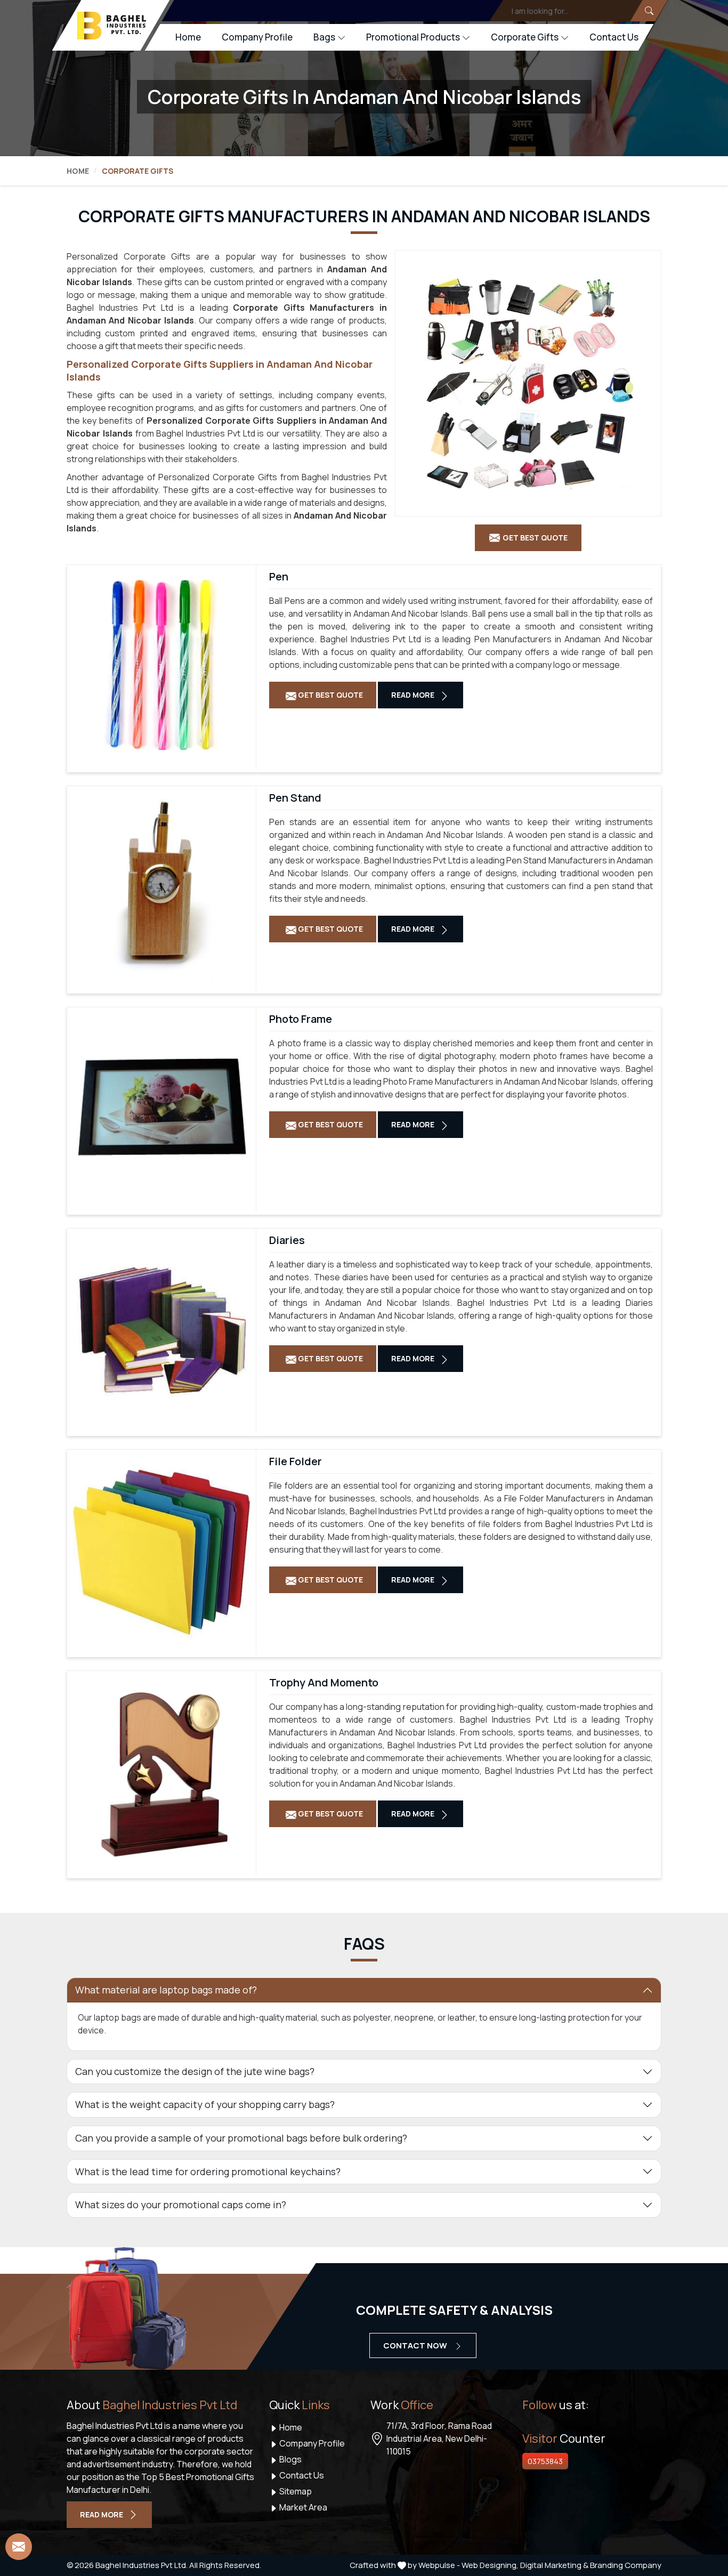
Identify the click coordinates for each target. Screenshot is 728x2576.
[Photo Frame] (161, 1107)
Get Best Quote (330, 695)
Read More (414, 695)
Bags (324, 37)
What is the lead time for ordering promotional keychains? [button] (208, 2171)
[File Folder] (161, 1549)
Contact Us (614, 37)
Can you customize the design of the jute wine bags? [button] (195, 2071)
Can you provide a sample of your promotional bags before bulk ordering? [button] (241, 2138)
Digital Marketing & (554, 2565)
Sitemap (295, 2491)
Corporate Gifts (525, 37)
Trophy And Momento (324, 1683)
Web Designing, (490, 2565)
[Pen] (161, 665)
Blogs (290, 2459)
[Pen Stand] (161, 886)
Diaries (287, 1240)
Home (188, 37)
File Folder (296, 1461)
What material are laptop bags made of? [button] (166, 1990)
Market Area (302, 2507)
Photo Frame (301, 1019)
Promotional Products (413, 37)
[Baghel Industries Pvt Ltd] (112, 26)
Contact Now (416, 2345)
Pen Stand (295, 798)
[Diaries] (161, 1328)
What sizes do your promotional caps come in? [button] (181, 2204)
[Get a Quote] (19, 2547)
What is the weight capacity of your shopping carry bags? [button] (205, 2104)
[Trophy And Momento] (161, 1771)
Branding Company (626, 2565)
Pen (279, 577)
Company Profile (257, 37)
